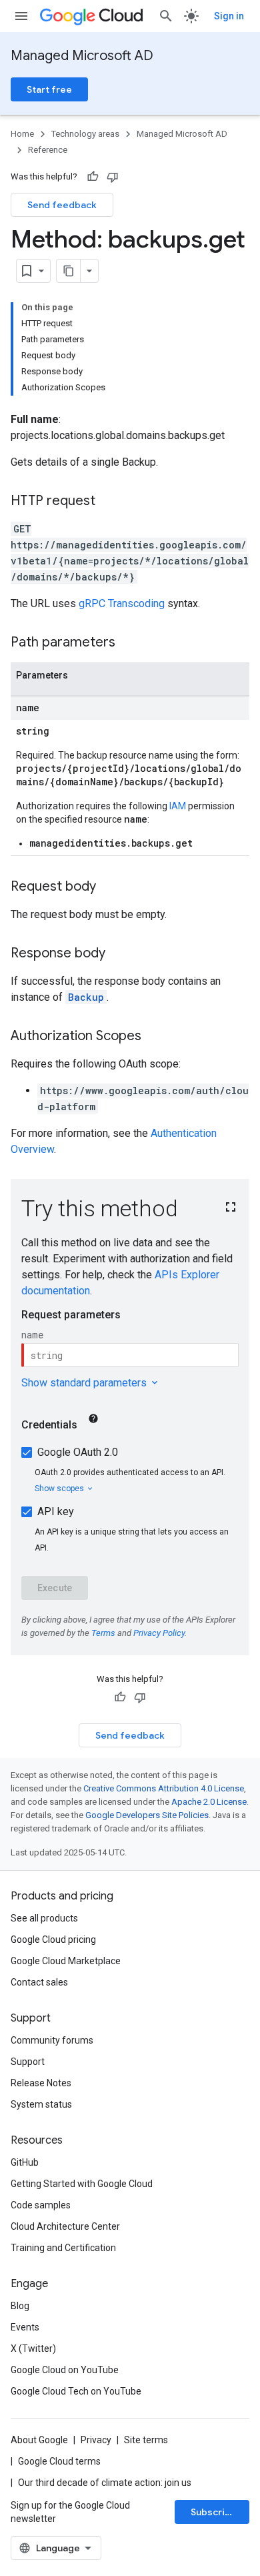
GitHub (25, 2162)
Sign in (229, 16)
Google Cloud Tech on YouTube (76, 2391)
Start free (49, 89)
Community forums (52, 2040)
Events (25, 2327)
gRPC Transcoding (122, 603)
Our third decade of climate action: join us (105, 2483)
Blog (20, 2306)
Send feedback (62, 205)
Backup (86, 997)
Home (22, 134)
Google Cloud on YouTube (65, 2370)
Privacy (96, 2440)
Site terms (146, 2440)
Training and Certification (63, 2248)
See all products (44, 1918)
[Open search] (166, 16)
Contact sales (39, 1982)
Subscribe (214, 2512)
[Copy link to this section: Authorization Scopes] (155, 1037)
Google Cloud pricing (53, 1940)
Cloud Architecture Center (65, 2226)
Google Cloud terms (59, 2461)
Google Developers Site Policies (147, 1815)
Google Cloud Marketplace (66, 1961)
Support (28, 2062)
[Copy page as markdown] (69, 271)
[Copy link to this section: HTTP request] (109, 502)
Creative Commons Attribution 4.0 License (164, 1788)
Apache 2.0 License (209, 1802)
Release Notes (41, 2083)
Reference (48, 150)
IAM (178, 806)
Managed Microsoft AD (82, 56)
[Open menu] (21, 16)
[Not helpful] (113, 177)
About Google (39, 2440)
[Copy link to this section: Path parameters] (129, 643)
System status (41, 2104)
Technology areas (85, 134)
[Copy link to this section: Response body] (119, 954)
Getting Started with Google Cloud (82, 2184)
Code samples (41, 2205)
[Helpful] (93, 177)
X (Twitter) (33, 2348)
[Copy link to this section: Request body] (109, 887)
